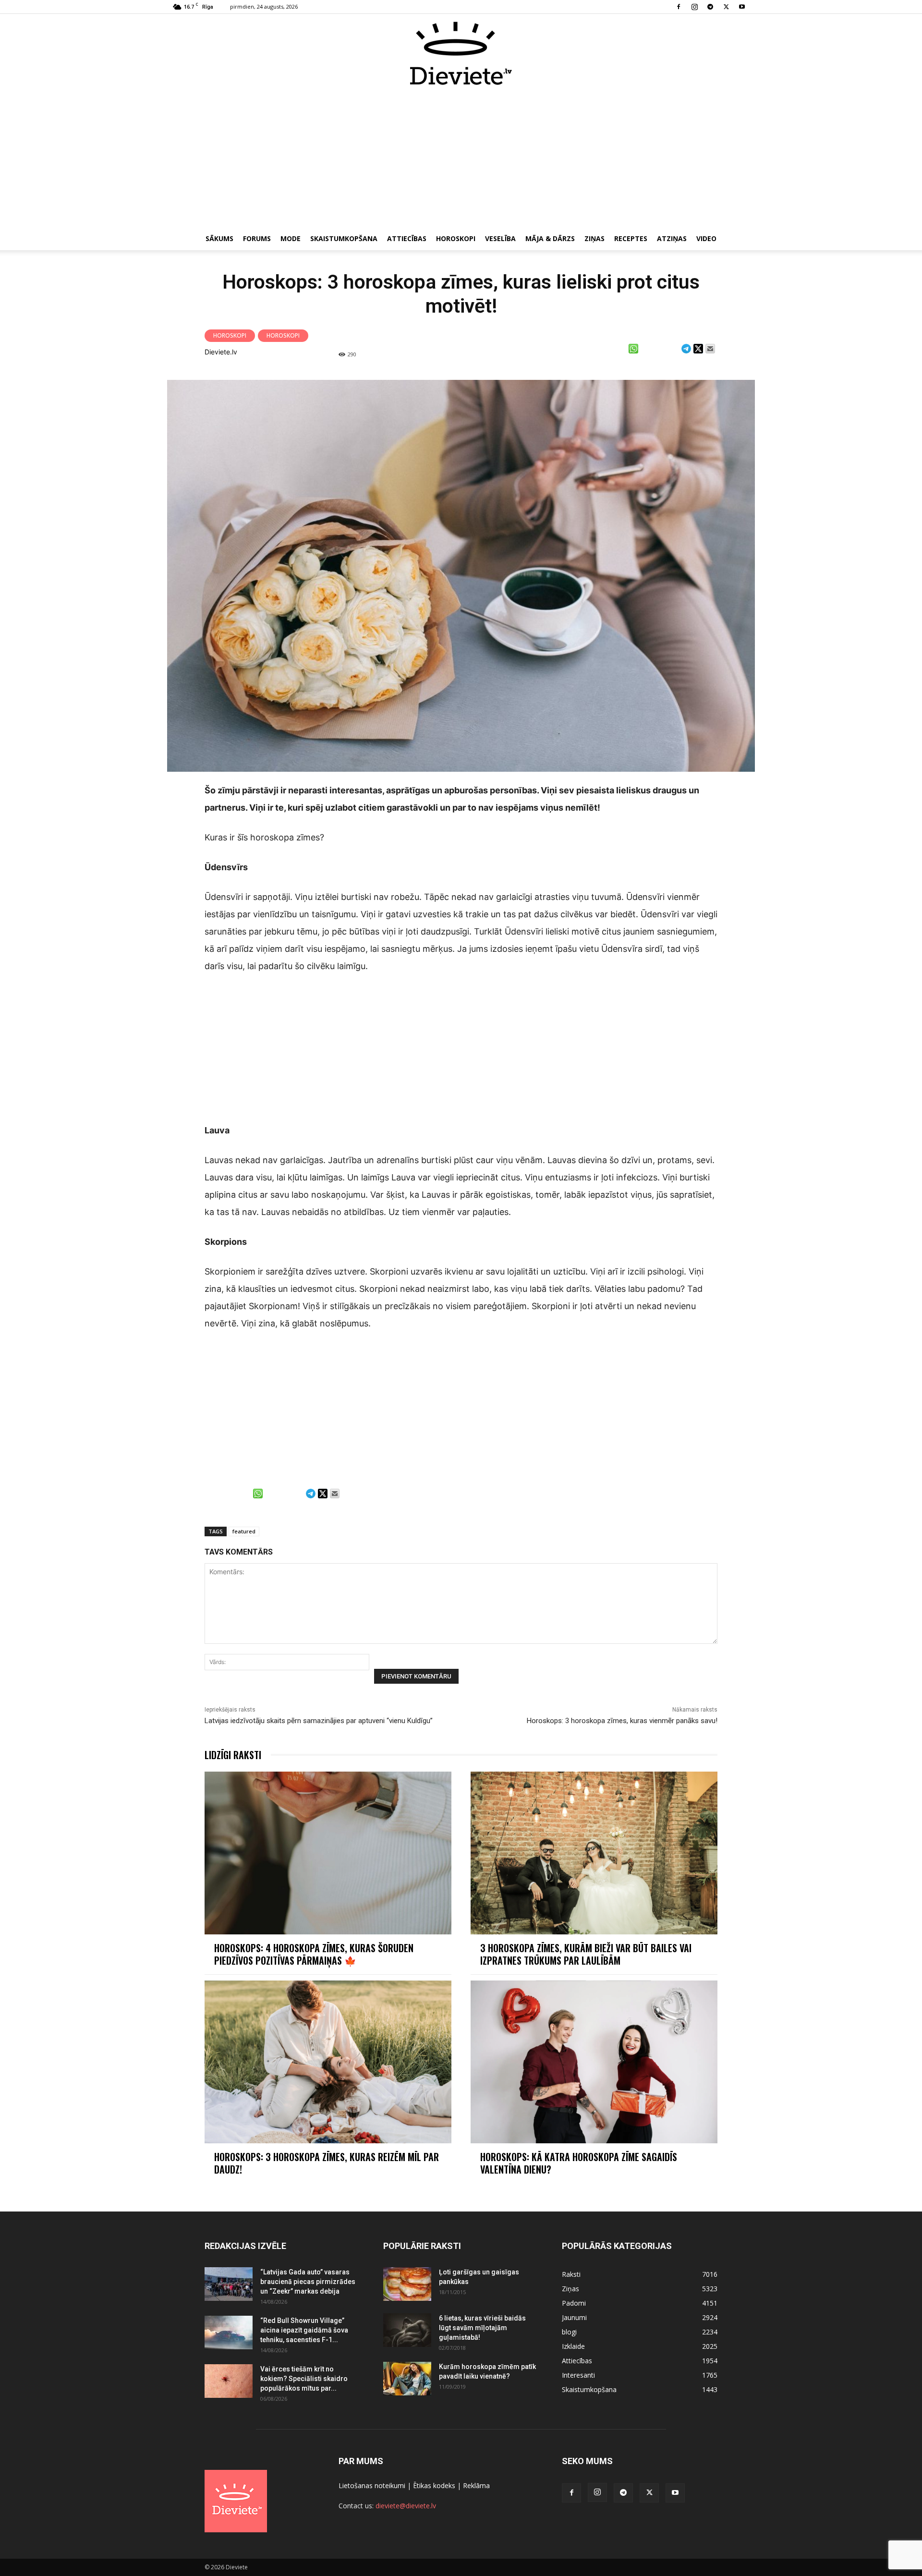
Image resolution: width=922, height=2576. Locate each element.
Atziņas (672, 238)
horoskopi (283, 335)
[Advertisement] (461, 158)
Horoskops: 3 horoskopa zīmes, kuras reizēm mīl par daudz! (327, 2163)
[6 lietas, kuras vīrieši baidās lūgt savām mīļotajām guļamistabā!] (407, 2330)
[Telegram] (710, 7)
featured (244, 1531)
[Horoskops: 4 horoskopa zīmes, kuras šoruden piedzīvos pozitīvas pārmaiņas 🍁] (328, 1853)
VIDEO (706, 238)
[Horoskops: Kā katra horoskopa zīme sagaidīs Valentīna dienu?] (594, 2062)
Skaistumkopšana (344, 238)
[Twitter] (726, 7)
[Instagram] (694, 7)
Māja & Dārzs (550, 238)
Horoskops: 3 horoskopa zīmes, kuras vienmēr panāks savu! (622, 1721)
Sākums (219, 238)
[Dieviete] (461, 53)
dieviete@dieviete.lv (406, 2506)
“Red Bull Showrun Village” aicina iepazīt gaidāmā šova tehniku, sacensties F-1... (304, 2330)
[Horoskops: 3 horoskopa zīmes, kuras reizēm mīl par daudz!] (328, 2062)
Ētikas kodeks (434, 2485)
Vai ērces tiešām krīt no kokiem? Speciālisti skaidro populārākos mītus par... (304, 2379)
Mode (291, 238)
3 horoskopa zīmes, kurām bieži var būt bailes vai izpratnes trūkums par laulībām (586, 1954)
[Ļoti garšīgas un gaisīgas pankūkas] (407, 2284)
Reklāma (476, 2485)
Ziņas (594, 238)
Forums (257, 238)
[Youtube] (742, 7)
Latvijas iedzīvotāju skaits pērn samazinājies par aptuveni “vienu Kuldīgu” (319, 1721)
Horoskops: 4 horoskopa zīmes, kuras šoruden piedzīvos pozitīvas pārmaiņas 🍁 (314, 1954)
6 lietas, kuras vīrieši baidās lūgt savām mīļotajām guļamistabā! (482, 2328)
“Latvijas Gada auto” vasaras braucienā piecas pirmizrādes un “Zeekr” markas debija (308, 2282)
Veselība (500, 238)
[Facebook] (679, 7)
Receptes (631, 238)
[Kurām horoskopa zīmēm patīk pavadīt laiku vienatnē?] (407, 2379)
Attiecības (407, 238)
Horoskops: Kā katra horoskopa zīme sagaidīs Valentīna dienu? (579, 2163)
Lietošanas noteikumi (372, 2485)
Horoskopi (456, 238)
